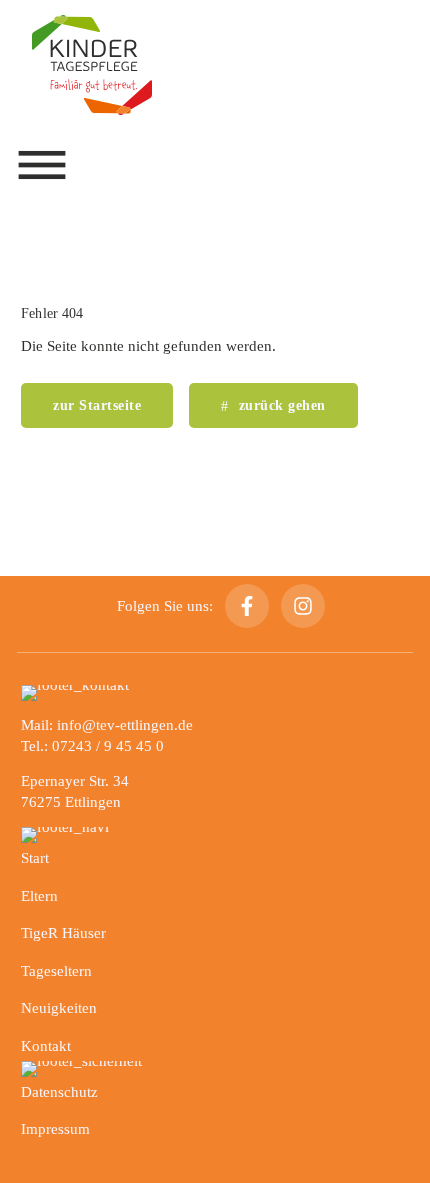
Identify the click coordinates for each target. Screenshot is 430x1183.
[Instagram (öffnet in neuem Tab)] (303, 606)
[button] (42, 165)
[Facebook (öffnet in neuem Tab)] (247, 606)
